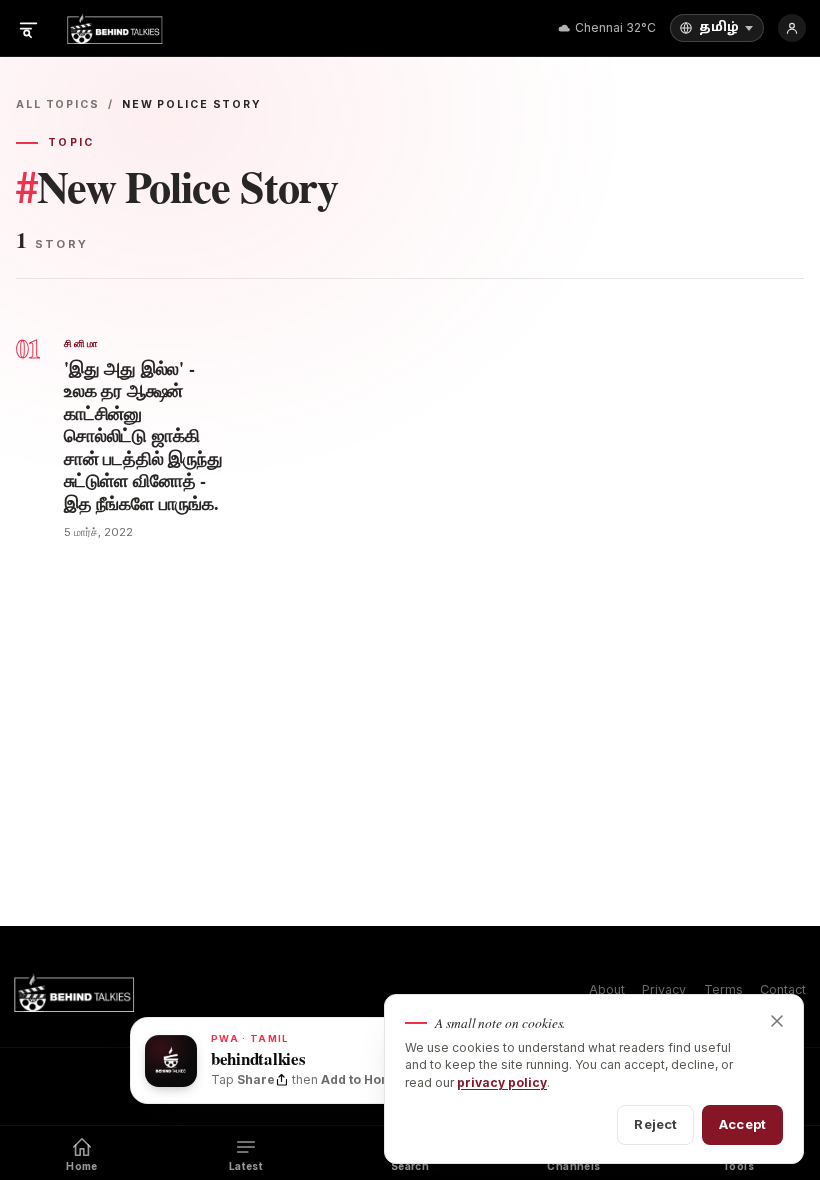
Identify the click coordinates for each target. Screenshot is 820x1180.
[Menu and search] (28, 28)
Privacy (664, 989)
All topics (58, 104)
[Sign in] (792, 28)
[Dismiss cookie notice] (777, 1021)
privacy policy (502, 1082)
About (607, 989)
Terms (723, 989)
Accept (742, 1124)
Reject (655, 1124)
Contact (783, 989)
